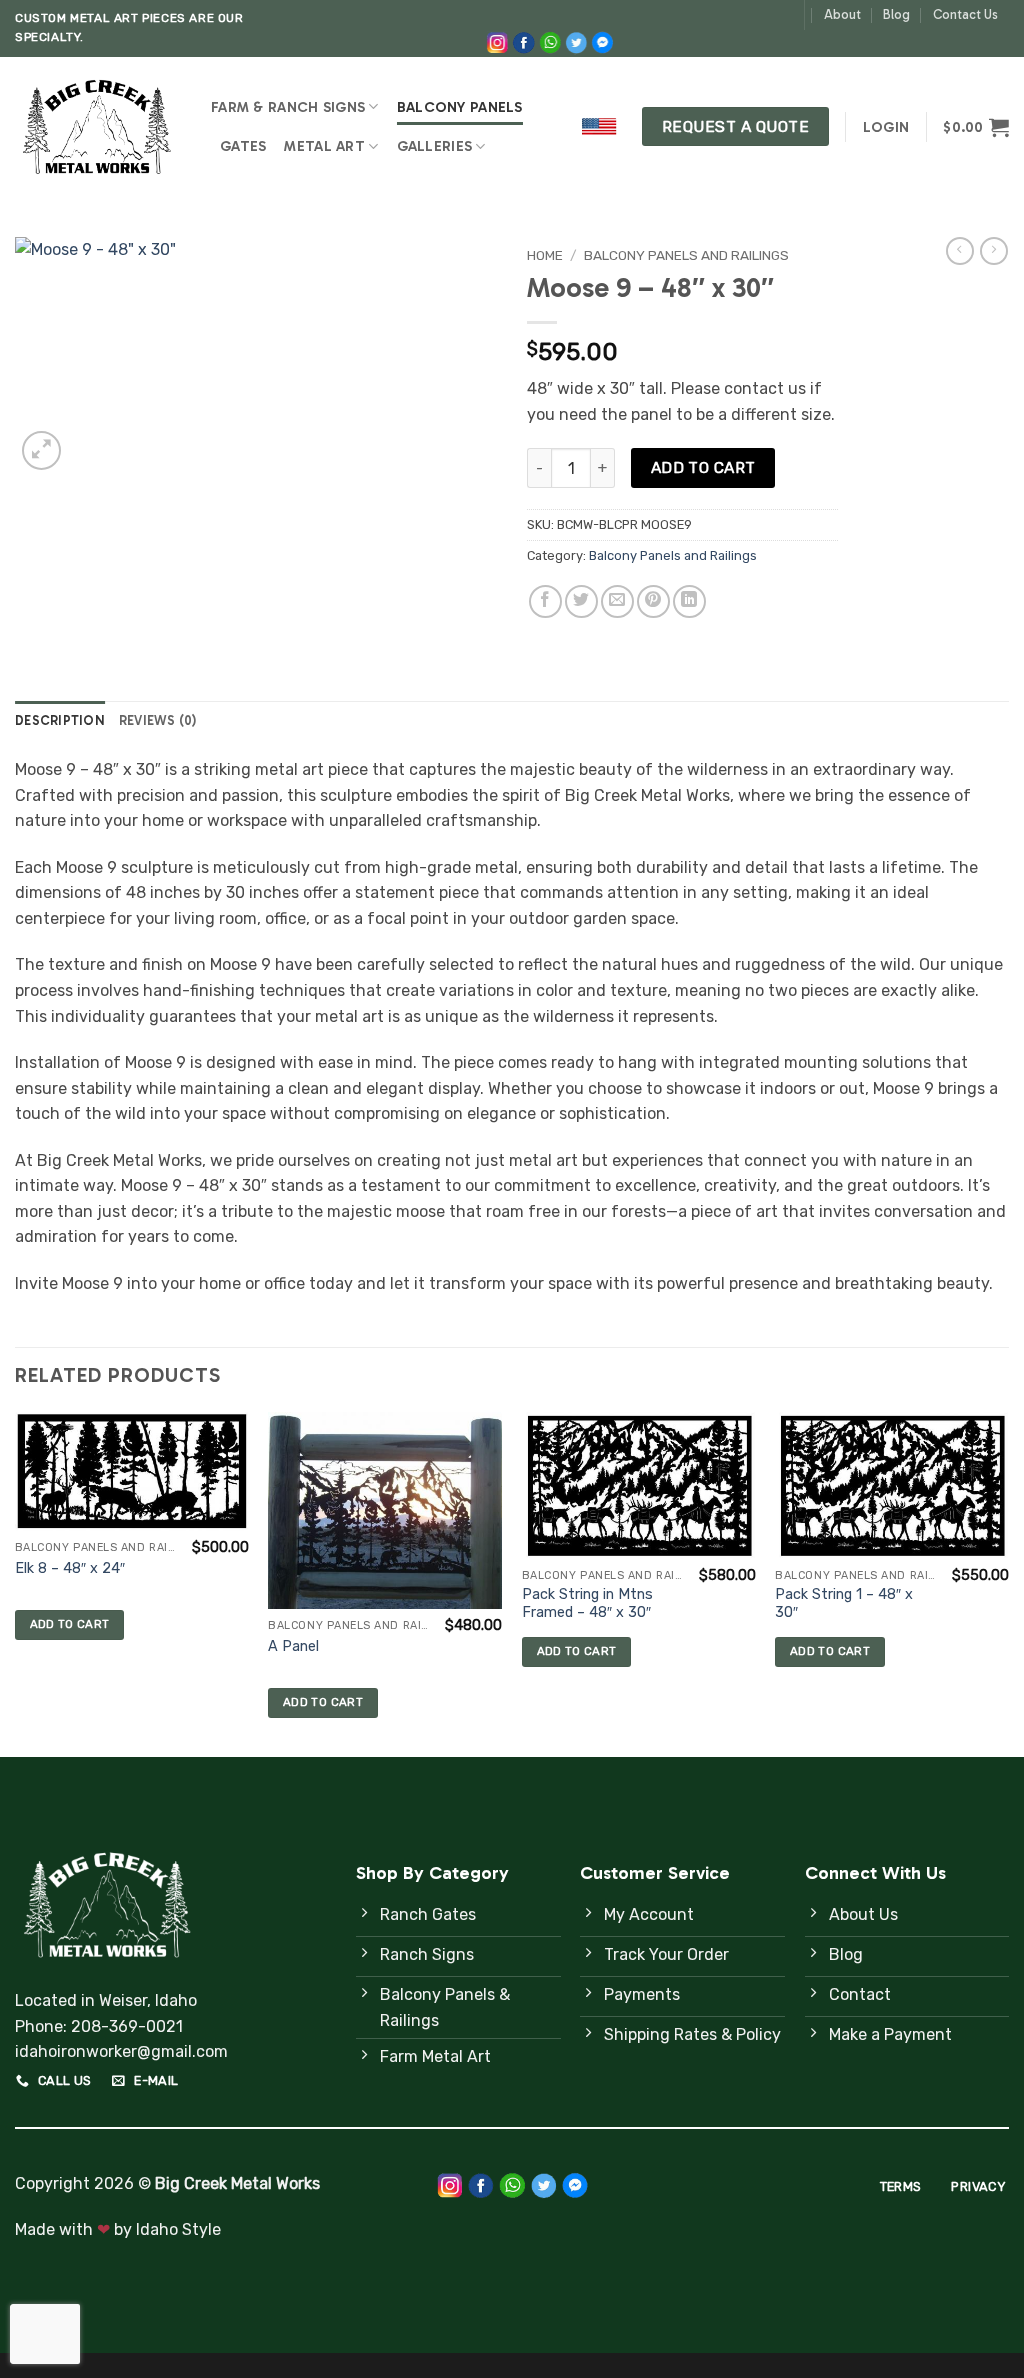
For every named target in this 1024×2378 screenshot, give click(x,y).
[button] (886, 127)
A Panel (293, 1646)
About (842, 14)
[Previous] (16, 1582)
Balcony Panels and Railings (686, 255)
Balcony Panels (460, 107)
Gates (243, 146)
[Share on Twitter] (581, 601)
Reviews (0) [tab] (158, 720)
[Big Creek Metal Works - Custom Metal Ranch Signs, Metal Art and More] (98, 126)
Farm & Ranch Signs (288, 107)
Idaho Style (178, 2229)
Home (545, 255)
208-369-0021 (127, 2026)
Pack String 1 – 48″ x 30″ (844, 1604)
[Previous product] (994, 251)
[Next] (1008, 1582)
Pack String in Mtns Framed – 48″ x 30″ (587, 1604)
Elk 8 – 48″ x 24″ (70, 1568)
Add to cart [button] (70, 1624)
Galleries (435, 146)
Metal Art (324, 146)
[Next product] (960, 251)
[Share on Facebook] (545, 601)
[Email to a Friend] (617, 601)
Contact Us (965, 14)
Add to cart (703, 467)
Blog (896, 14)
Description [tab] (60, 720)
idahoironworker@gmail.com (121, 2051)
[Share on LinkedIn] (689, 601)
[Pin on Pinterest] (653, 601)
